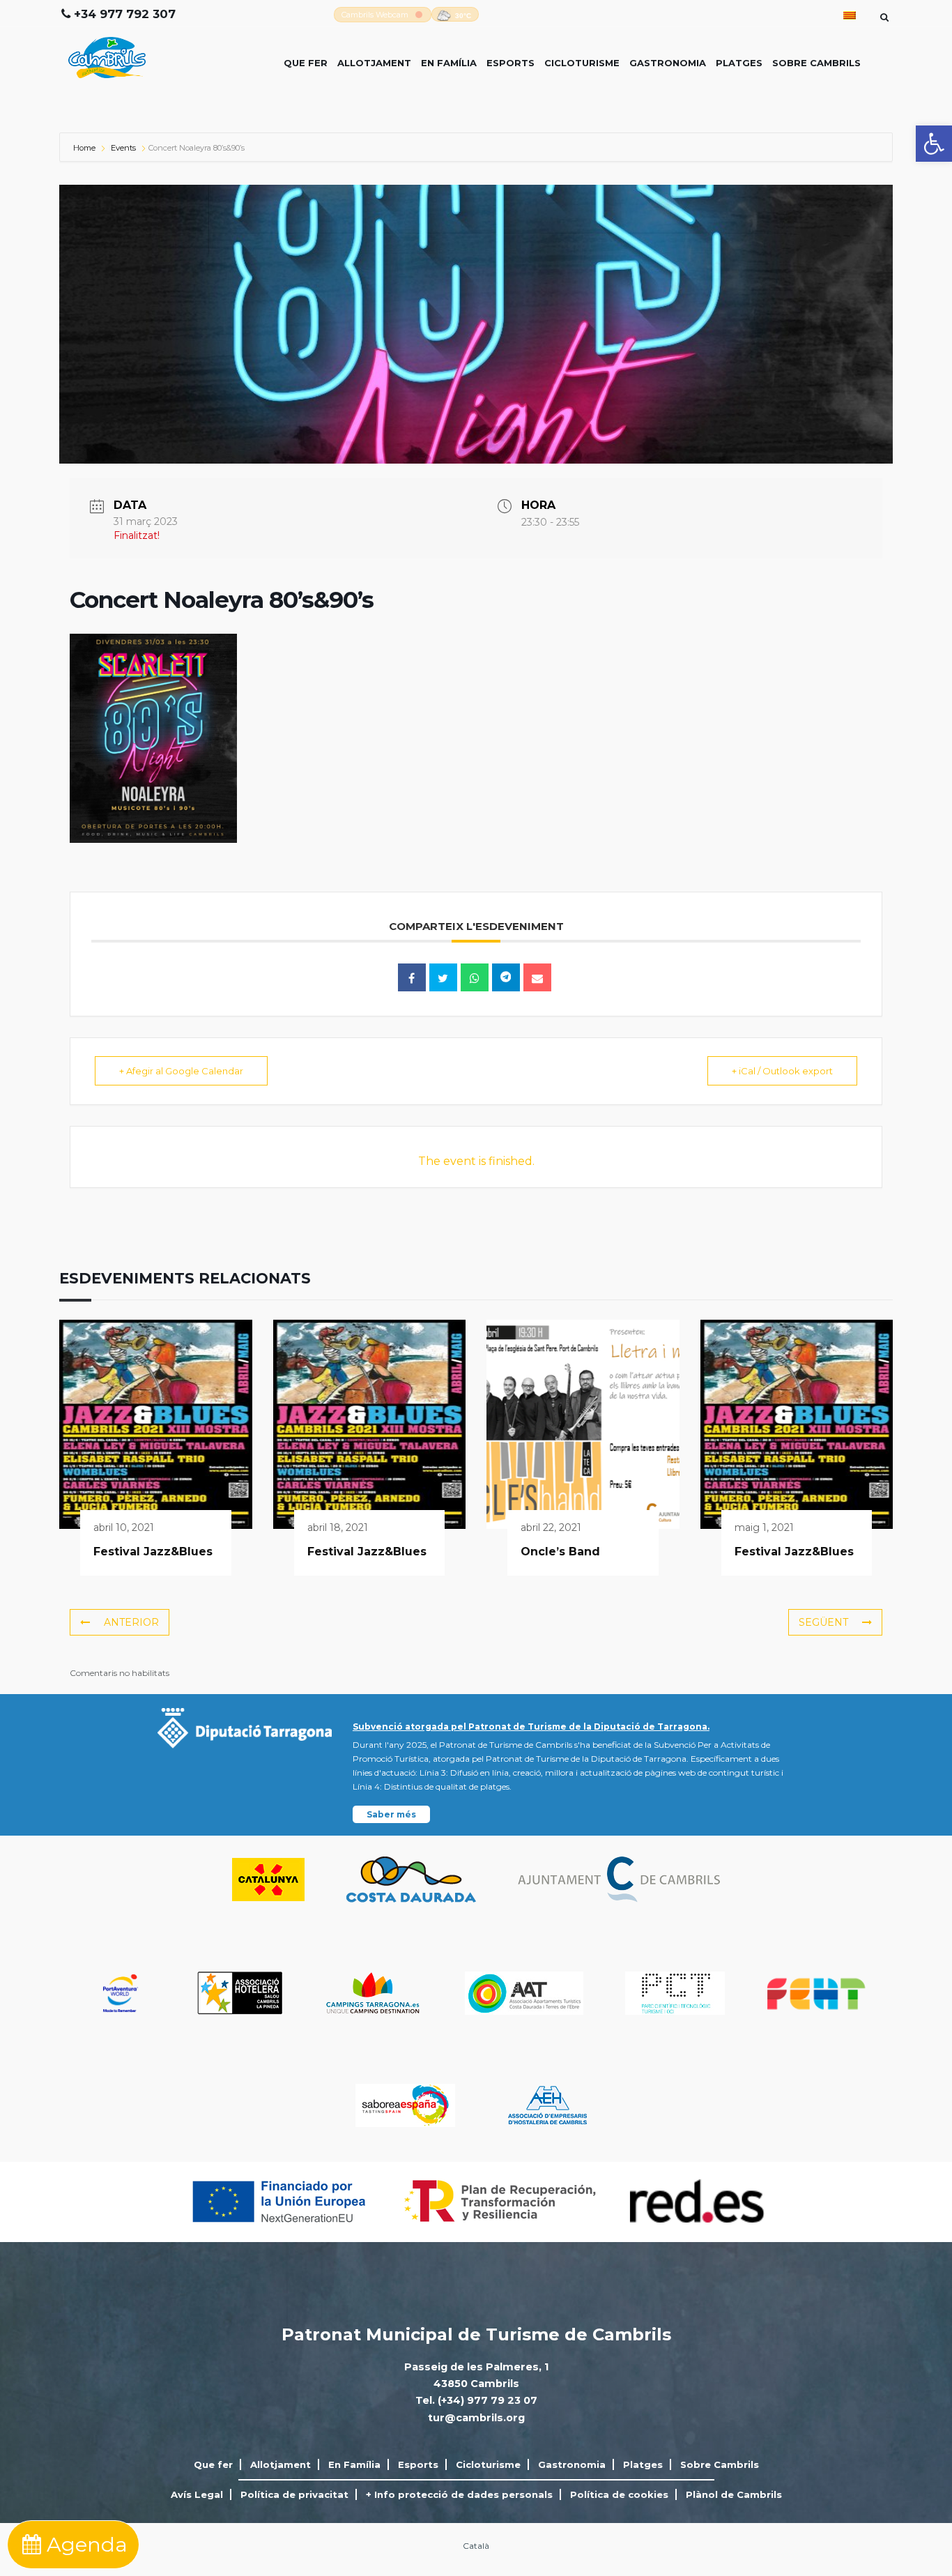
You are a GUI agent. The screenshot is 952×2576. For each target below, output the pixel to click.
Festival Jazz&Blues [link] (153, 1552)
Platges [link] (739, 63)
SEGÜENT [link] (823, 1622)
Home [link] (85, 148)
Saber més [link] (391, 1814)
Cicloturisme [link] (582, 63)
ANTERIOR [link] (131, 1622)
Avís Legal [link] (197, 2494)
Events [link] (123, 148)
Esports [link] (510, 63)
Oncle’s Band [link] (560, 1552)
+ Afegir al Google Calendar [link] (181, 1071)
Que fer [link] (306, 63)
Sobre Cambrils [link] (816, 63)
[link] (934, 144)
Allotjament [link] (374, 63)
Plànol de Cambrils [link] (734, 2494)
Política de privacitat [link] (294, 2494)
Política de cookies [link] (619, 2494)
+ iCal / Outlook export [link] (782, 1071)
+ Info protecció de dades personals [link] (459, 2494)
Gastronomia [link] (668, 63)
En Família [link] (449, 63)
